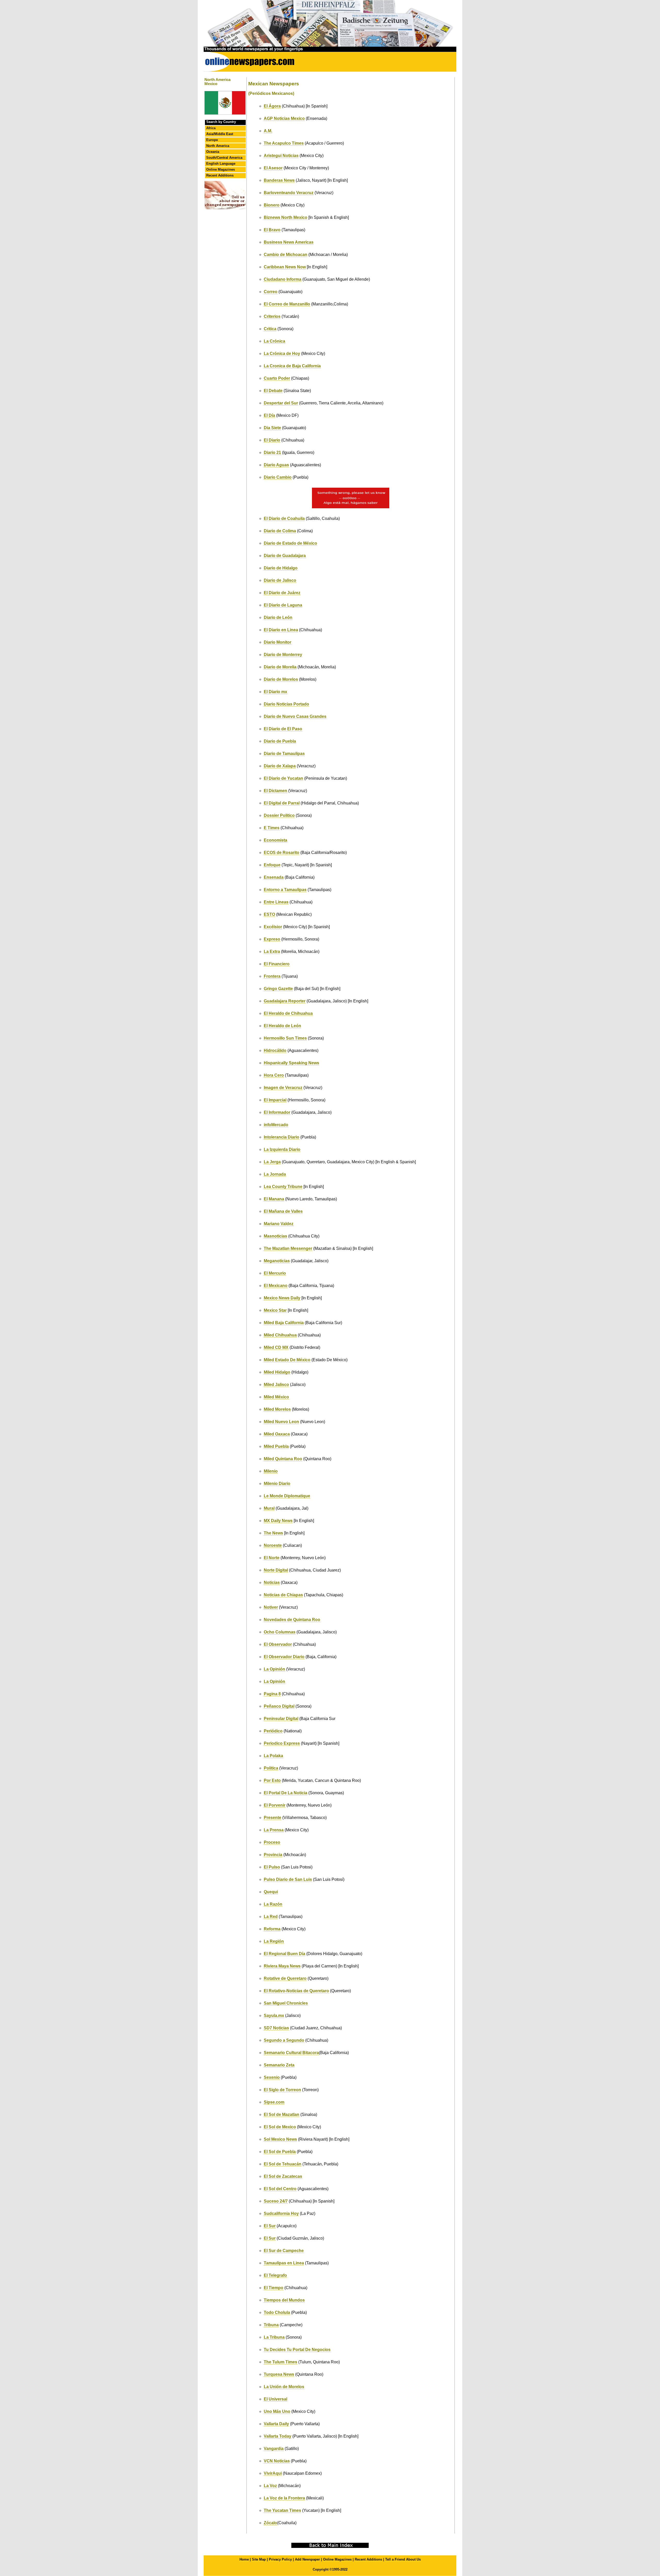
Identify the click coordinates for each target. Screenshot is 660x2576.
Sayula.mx (274, 2016)
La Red (271, 1917)
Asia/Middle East (220, 134)
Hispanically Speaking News (291, 1063)
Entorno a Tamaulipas (285, 890)
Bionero (272, 205)
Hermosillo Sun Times (285, 1038)
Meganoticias (277, 1261)
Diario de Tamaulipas (284, 754)
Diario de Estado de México (290, 543)
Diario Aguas (276, 465)
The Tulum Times (280, 2362)
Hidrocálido (275, 1050)
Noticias (272, 1582)
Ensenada (274, 877)
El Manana (274, 1199)
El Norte (272, 1558)
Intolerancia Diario (282, 1137)
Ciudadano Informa (283, 279)
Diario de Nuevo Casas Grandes (295, 716)
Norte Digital (276, 1570)
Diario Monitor (278, 642)
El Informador (277, 1112)
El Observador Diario (284, 1657)
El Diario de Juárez (282, 593)
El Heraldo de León (282, 1026)
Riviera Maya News (282, 1966)
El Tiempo (274, 2288)
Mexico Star (275, 1310)
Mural (269, 1508)
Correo (271, 292)
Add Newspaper (307, 2559)
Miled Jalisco (276, 1385)
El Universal (275, 2399)
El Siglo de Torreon (282, 2090)
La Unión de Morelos (284, 2387)
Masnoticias (275, 1236)
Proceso (272, 1842)
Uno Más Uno (277, 2411)
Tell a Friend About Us (403, 2559)
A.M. (268, 131)
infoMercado (276, 1125)
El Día (269, 415)
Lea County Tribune (283, 1187)
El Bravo (272, 230)
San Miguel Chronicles (286, 2003)
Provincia (273, 1855)
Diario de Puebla (280, 741)
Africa (211, 128)
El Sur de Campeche (284, 2251)
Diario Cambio (278, 477)
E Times (272, 828)
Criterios (272, 316)
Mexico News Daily (282, 1298)
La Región (274, 1941)
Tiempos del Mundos (284, 2300)
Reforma (272, 1929)
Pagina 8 (272, 1694)
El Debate (273, 391)
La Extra (272, 952)
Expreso (272, 939)
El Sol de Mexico (280, 2127)
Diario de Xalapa (280, 766)
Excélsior (273, 927)
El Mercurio (275, 1273)
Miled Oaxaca (277, 1434)
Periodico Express (282, 1743)
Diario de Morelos (281, 679)
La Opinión (274, 1669)
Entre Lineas (276, 902)
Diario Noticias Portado (286, 704)
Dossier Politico (279, 815)
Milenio (271, 1471)
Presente (273, 1818)
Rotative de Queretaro (285, 1978)
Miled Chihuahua (280, 1335)
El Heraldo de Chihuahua (288, 1013)
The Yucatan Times (282, 2510)
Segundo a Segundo (284, 2040)
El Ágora (272, 106)
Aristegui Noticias (281, 156)
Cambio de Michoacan (286, 255)
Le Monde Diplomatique (287, 1496)
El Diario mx (275, 692)
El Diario (272, 440)
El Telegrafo (275, 2275)
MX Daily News (278, 1521)
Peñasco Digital (279, 1706)
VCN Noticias (277, 2461)
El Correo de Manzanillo (287, 304)
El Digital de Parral (282, 803)
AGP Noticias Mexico (284, 118)
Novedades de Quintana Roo (292, 1620)
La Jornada (275, 1174)
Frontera (272, 976)
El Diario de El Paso (283, 729)
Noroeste (273, 1545)
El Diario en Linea (281, 630)
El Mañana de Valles (283, 1211)
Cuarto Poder (277, 378)
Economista (275, 840)
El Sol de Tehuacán (283, 2164)
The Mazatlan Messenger (288, 1248)
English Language (221, 164)
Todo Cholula (277, 2312)
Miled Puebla (276, 1446)
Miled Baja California (284, 1323)
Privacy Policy (280, 2559)
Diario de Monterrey (283, 655)
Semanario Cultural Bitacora (291, 2053)
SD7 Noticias (276, 2028)
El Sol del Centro (280, 2189)
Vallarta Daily (276, 2424)
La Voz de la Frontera (284, 2498)
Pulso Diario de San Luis (288, 1879)
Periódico (273, 1731)
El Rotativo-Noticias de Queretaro (296, 1991)
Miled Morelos (277, 1409)
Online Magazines (221, 169)
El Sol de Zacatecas (283, 2176)
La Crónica (274, 341)
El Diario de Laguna (283, 605)
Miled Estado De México (287, 1360)
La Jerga (272, 1162)
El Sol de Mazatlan (282, 2114)
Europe (212, 140)
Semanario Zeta (279, 2065)
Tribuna (271, 2325)
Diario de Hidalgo (281, 568)
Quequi (271, 1892)
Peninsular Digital (281, 1719)
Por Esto (272, 1780)
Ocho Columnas (280, 1632)
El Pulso (272, 1867)
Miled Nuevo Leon (281, 1422)
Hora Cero (274, 1075)
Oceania (213, 152)
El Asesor (273, 168)
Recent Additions (220, 175)
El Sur (270, 2226)
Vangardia (274, 2449)
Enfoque (272, 865)
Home (244, 2559)
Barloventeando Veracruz (289, 193)
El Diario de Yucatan (283, 778)
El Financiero (277, 964)
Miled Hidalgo (277, 1372)
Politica (271, 1768)
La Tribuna (274, 2337)
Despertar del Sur (281, 403)
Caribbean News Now (285, 267)
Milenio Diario (277, 1484)
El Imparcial (275, 1100)
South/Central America (224, 158)
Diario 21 (272, 452)
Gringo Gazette (278, 989)
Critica (270, 329)
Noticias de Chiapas (283, 1595)
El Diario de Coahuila (284, 518)
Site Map (259, 2559)
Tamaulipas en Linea (284, 2263)
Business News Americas (289, 242)
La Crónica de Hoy (282, 354)
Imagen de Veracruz (283, 1088)
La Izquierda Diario (282, 1149)
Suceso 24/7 (276, 2201)
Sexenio (272, 2077)
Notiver (271, 1607)
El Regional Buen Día (284, 1954)
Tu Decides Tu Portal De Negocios (297, 2350)
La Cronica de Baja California (292, 366)
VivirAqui (273, 2473)
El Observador (278, 1644)
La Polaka (273, 1756)
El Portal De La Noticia (286, 1793)
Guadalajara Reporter (285, 1001)
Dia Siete (272, 428)
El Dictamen (275, 791)
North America (218, 146)
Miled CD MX (276, 1347)
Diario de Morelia (280, 667)
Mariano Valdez (279, 1224)
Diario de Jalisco (280, 580)
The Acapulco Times (284, 143)
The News (273, 1533)
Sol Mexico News (280, 2139)
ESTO (269, 914)
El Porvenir (275, 1805)
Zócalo (270, 2523)
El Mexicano (276, 1286)
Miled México (276, 1397)
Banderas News (279, 180)
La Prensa (274, 1830)
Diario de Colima (280, 531)
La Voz (270, 2486)
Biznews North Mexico (286, 217)
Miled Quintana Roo (283, 1459)
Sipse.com (274, 2102)
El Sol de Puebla (280, 2152)
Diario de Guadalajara (285, 556)
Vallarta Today (278, 2436)
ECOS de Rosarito (282, 853)
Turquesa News (279, 2374)
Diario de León (278, 617)
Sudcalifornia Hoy (281, 2213)
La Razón (273, 1904)
